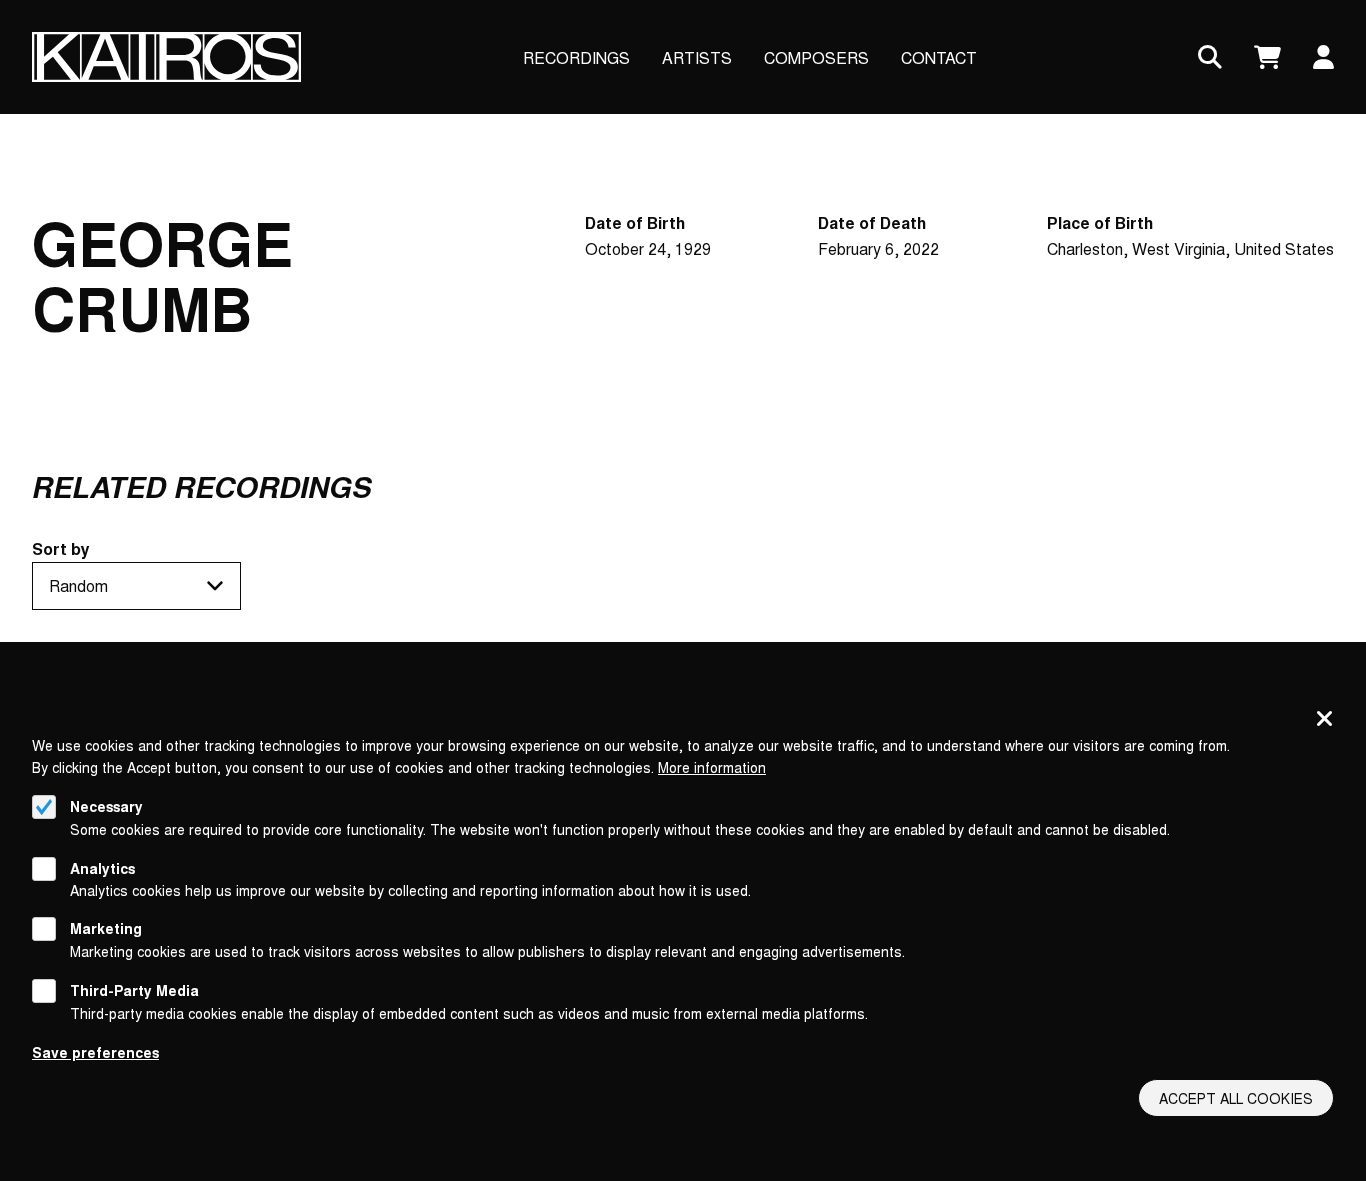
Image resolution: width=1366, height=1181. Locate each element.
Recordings (576, 57)
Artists (697, 57)
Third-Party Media (134, 990)
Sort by (61, 548)
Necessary (106, 806)
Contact (939, 57)
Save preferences (95, 1051)
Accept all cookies (1236, 1098)
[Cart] (1267, 57)
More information (712, 767)
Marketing (106, 929)
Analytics (102, 867)
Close (1325, 720)
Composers (816, 57)
